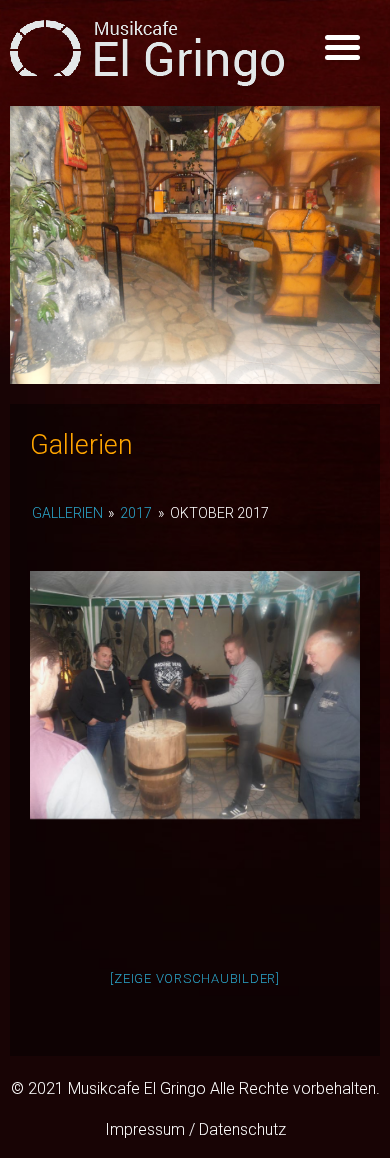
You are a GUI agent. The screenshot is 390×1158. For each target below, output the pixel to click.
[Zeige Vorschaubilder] (195, 978)
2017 (136, 513)
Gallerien (67, 513)
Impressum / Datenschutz (195, 1129)
